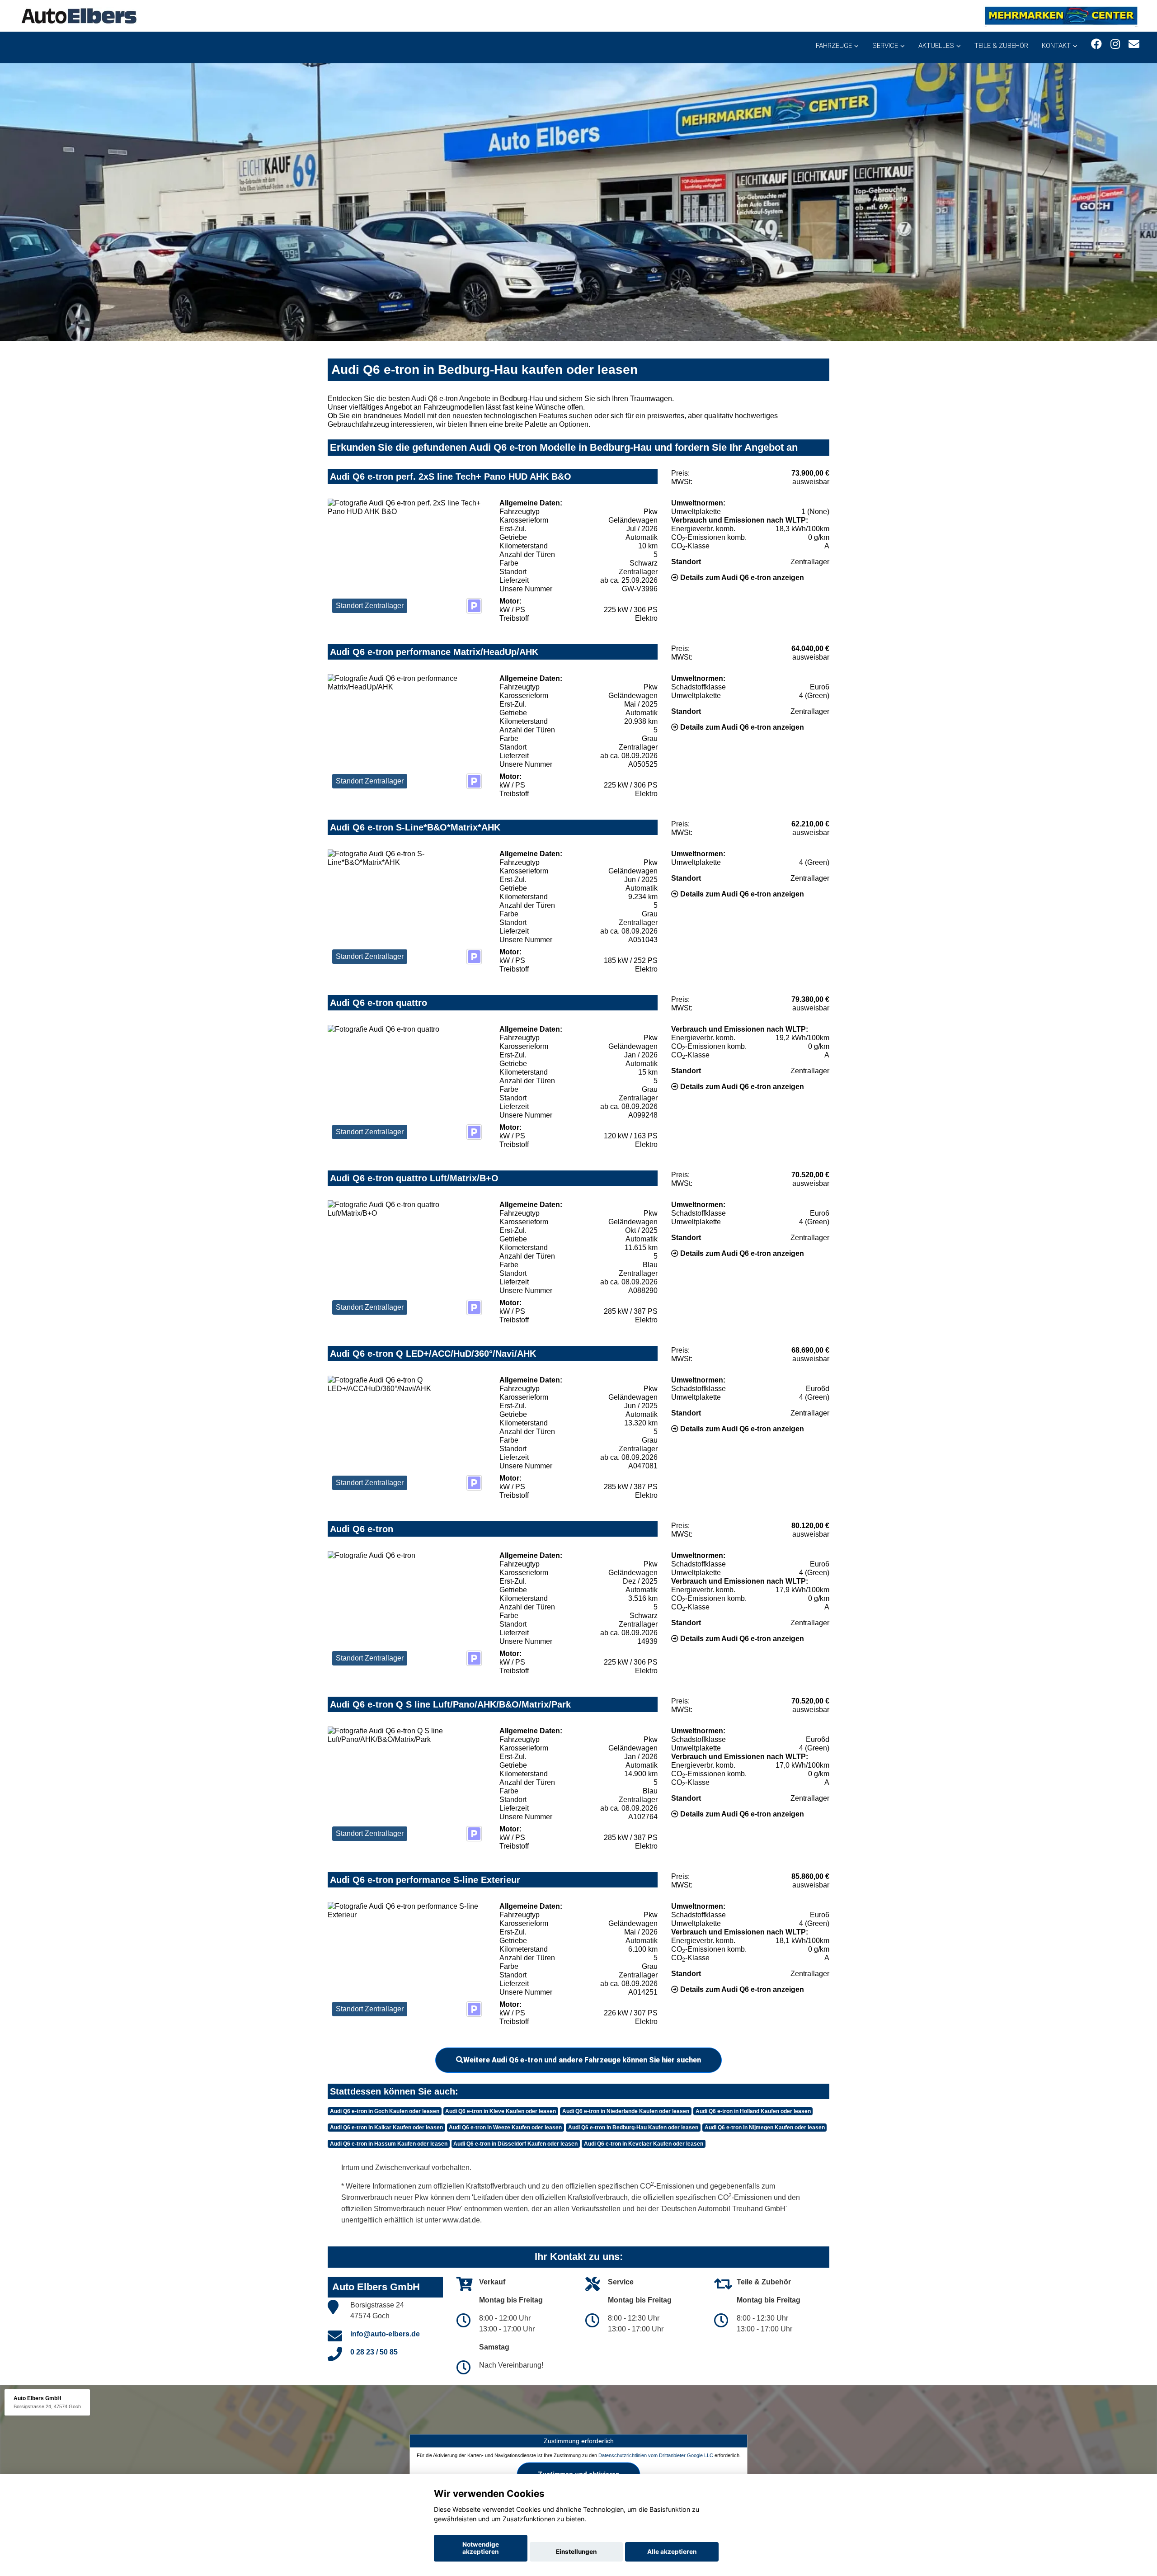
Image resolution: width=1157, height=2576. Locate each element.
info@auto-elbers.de (385, 2334)
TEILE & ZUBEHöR (1001, 46)
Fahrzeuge (834, 46)
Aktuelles (936, 46)
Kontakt (1056, 46)
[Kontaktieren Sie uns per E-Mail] (1134, 44)
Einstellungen (576, 2552)
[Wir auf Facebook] (1096, 44)
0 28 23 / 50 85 (374, 2352)
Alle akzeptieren (672, 2552)
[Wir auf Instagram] (1115, 44)
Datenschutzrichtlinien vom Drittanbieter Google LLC (656, 2455)
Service (885, 46)
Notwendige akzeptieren (481, 2548)
